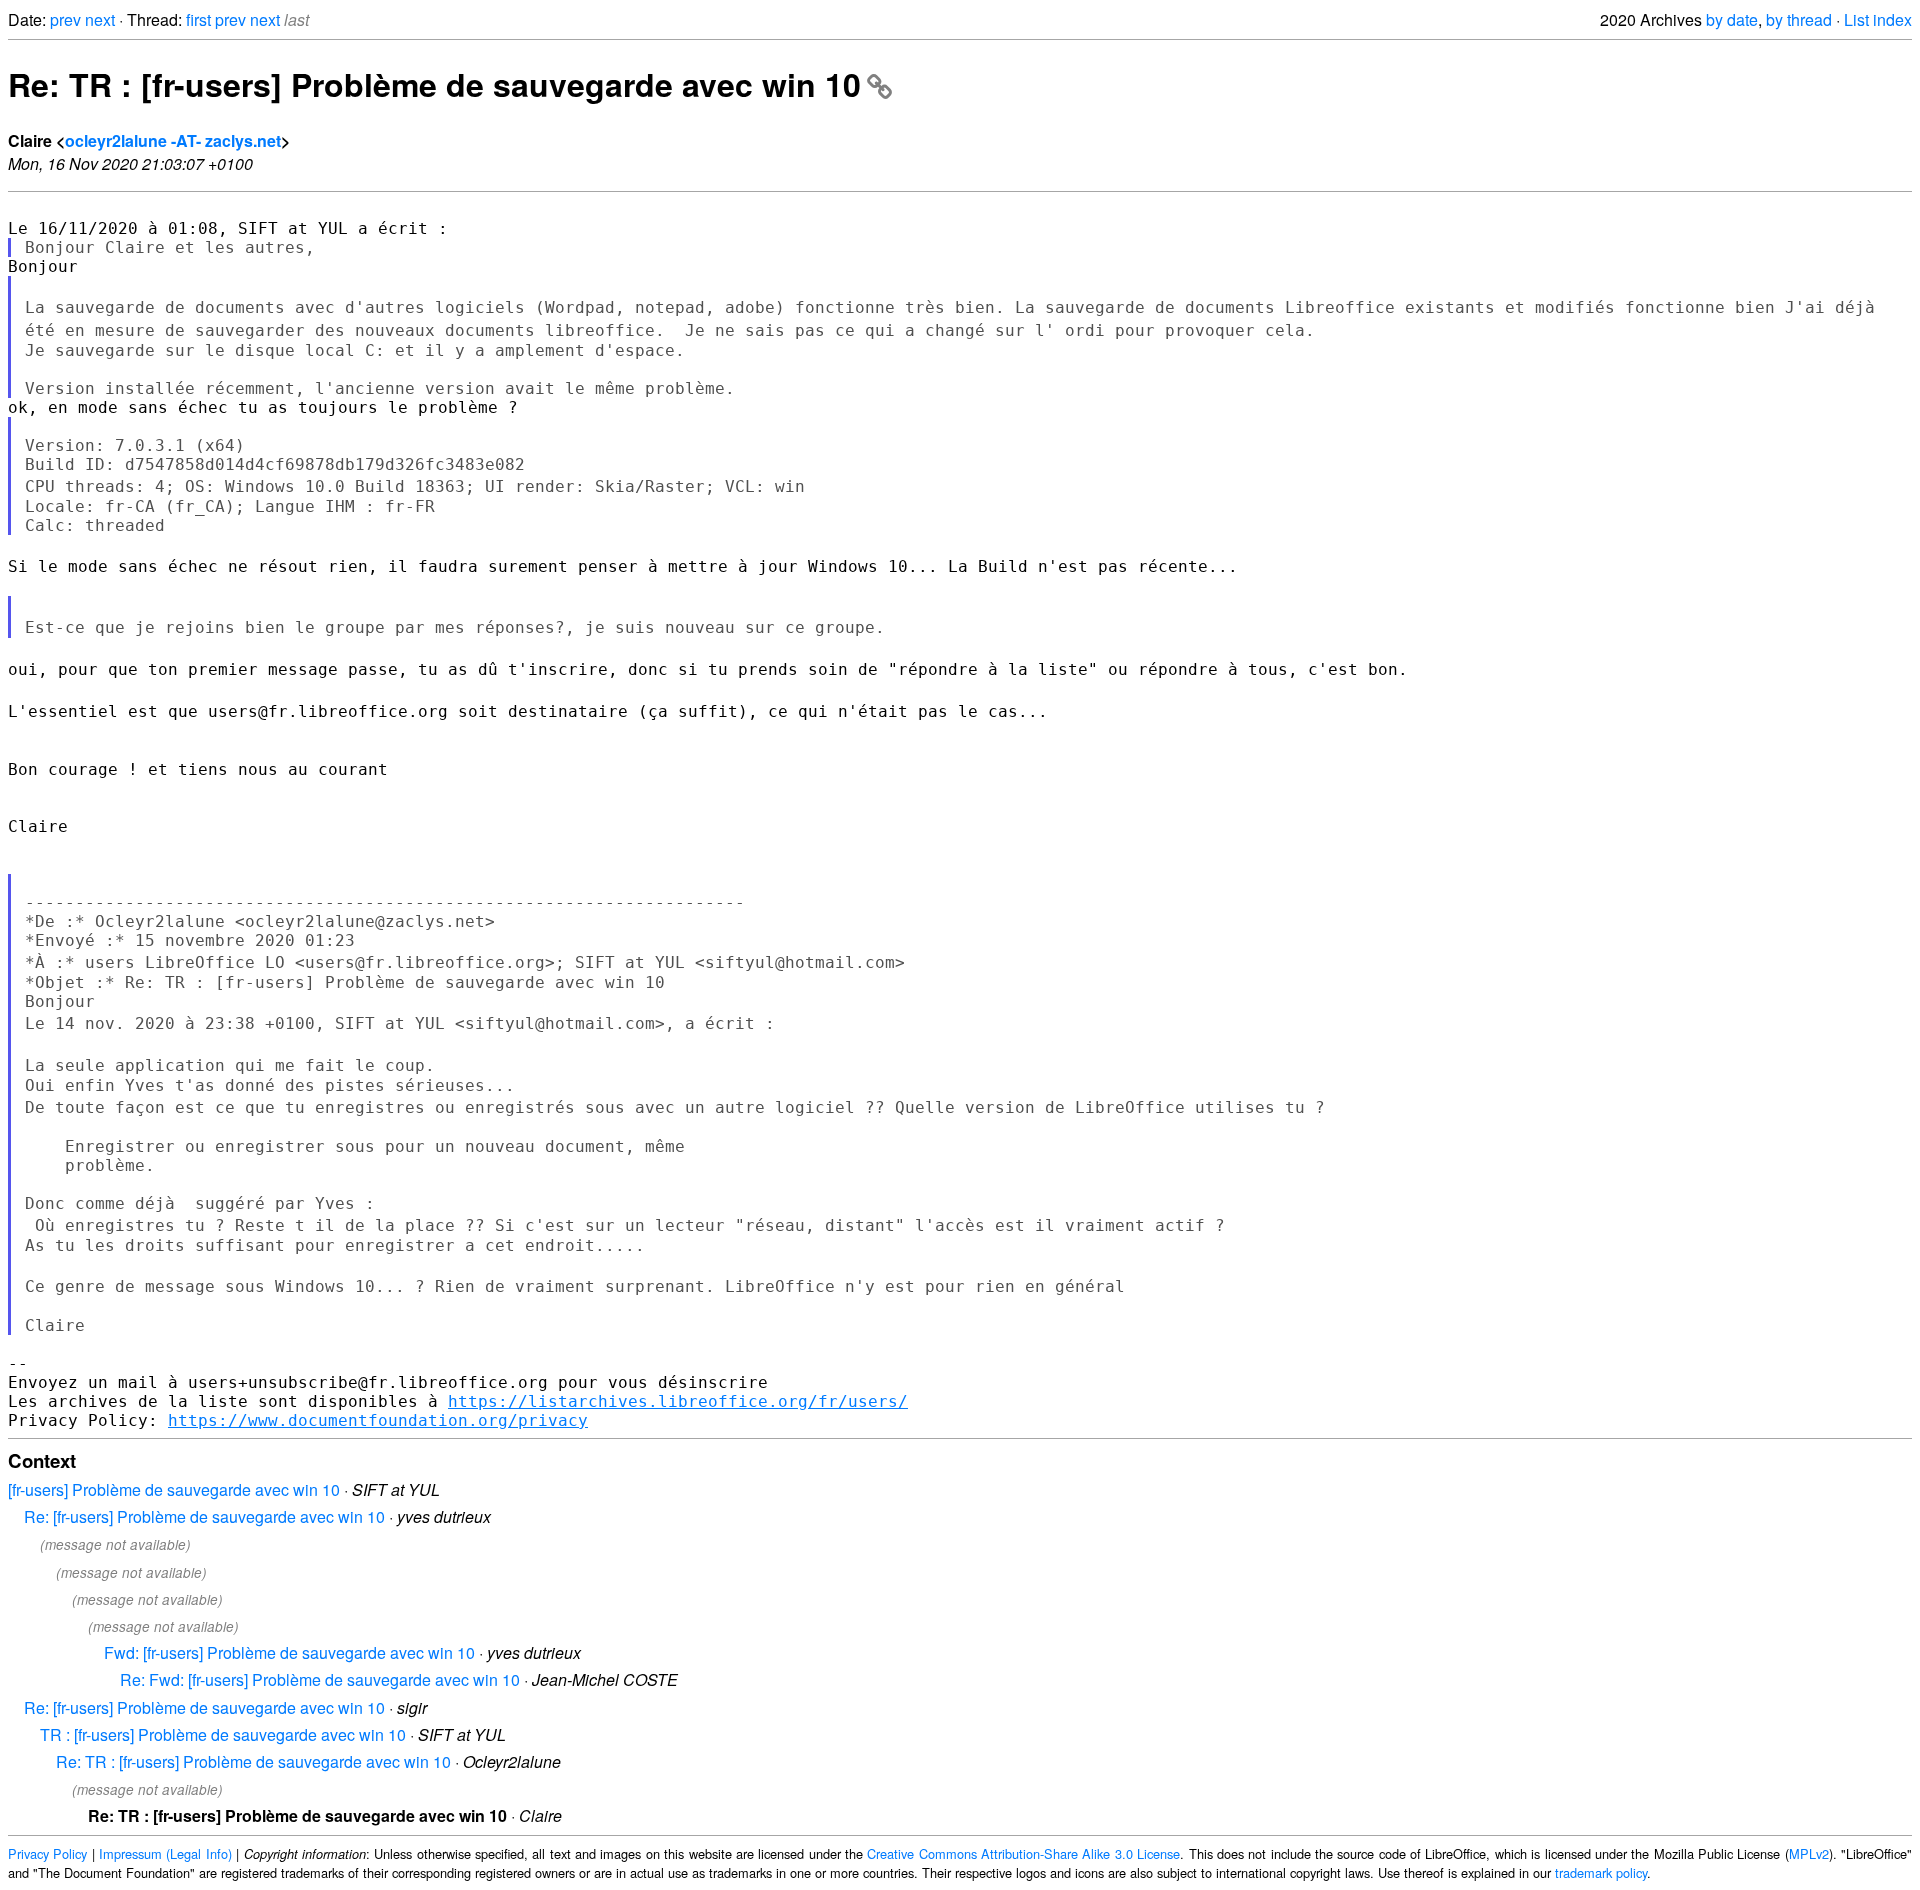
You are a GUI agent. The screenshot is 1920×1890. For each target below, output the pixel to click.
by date (1732, 19)
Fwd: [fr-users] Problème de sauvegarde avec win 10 (289, 1652)
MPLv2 (1809, 1853)
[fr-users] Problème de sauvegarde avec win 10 (174, 1489)
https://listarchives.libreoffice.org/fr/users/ (678, 1401)
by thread (1799, 19)
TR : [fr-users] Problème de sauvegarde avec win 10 (223, 1734)
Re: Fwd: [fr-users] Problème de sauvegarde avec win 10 (320, 1679)
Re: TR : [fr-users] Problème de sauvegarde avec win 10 (434, 84)
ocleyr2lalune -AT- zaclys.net (173, 140)
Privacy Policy (47, 1853)
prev (65, 19)
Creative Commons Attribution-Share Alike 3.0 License (1023, 1853)
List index (1878, 19)
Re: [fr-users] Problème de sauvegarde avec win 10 (204, 1516)
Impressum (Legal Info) (165, 1853)
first (198, 19)
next (100, 19)
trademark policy (1601, 1872)
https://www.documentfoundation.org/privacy (378, 1420)
